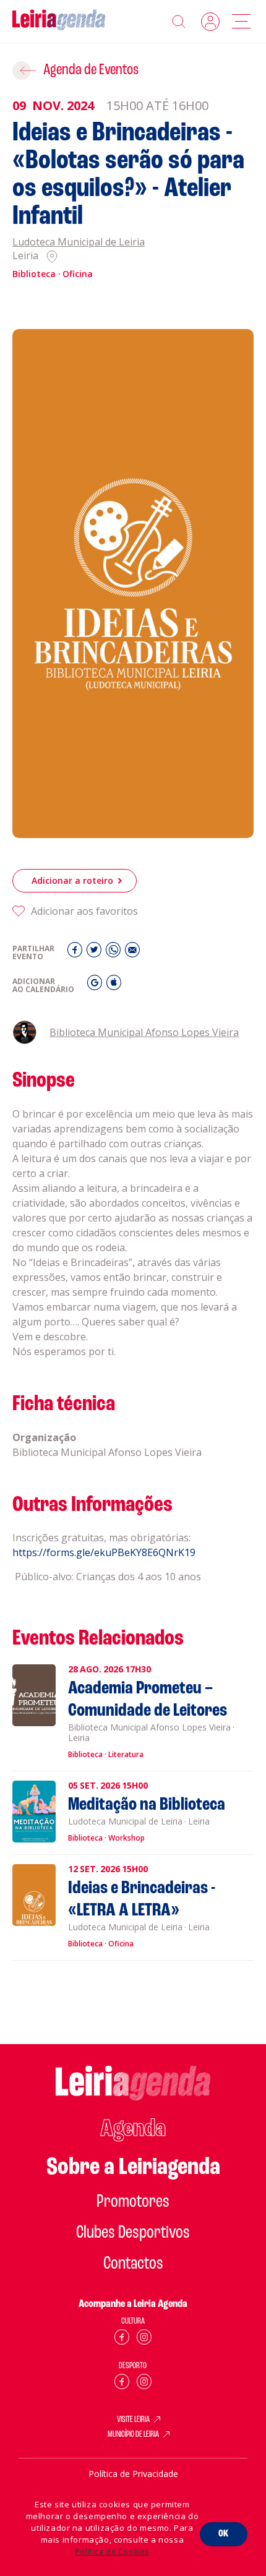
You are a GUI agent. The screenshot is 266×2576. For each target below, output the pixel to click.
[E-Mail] (132, 953)
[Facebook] (76, 953)
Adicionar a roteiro (72, 880)
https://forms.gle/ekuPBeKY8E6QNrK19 (104, 1552)
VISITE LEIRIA (133, 2420)
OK (224, 2534)
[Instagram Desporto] (144, 2384)
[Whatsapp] (115, 953)
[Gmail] (96, 986)
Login (210, 22)
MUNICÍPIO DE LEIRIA (133, 2435)
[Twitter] (96, 953)
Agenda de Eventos (91, 70)
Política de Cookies (112, 2552)
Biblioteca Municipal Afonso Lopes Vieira (144, 1032)
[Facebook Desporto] (122, 2384)
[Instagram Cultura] (144, 2339)
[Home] (59, 21)
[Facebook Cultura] (122, 2339)
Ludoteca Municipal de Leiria (79, 242)
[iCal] (114, 986)
